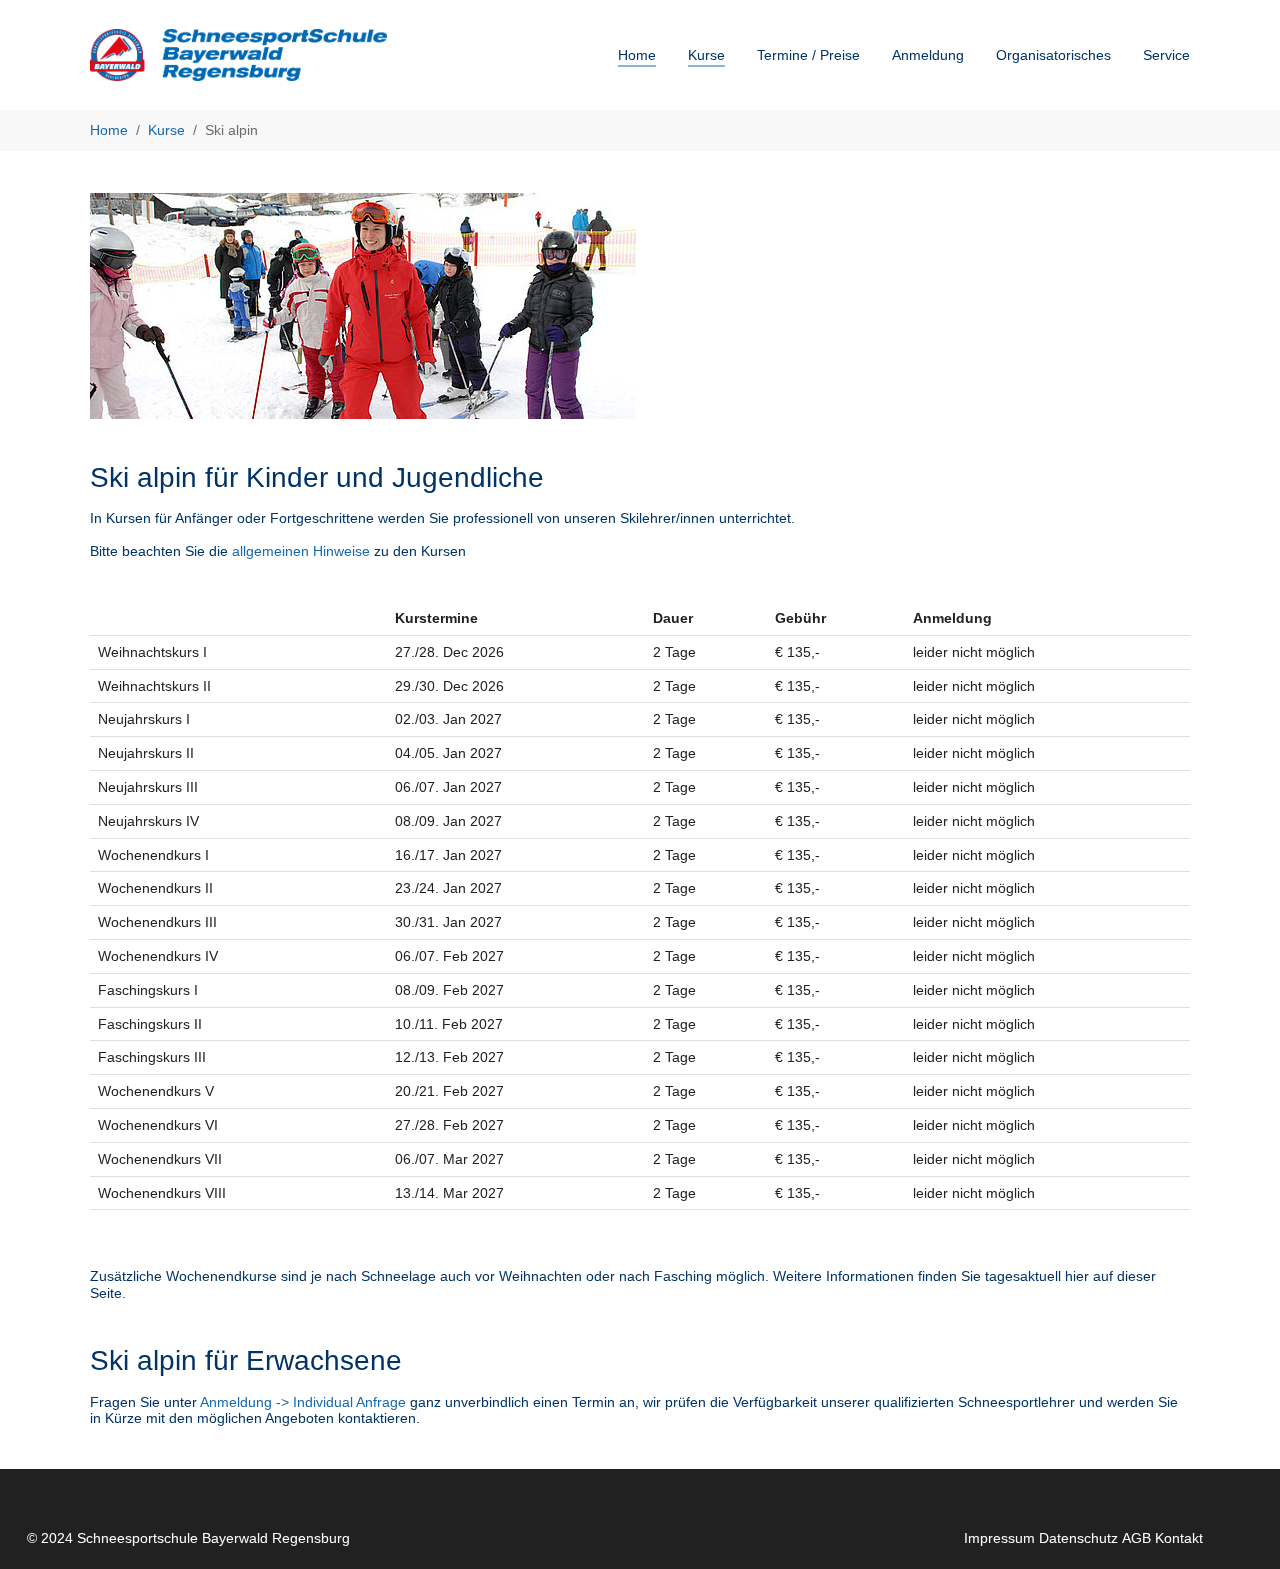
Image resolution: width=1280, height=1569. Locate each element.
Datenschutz (1078, 1538)
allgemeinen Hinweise (301, 551)
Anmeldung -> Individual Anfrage (303, 1402)
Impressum (999, 1538)
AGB (1136, 1538)
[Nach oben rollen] (1239, 1528)
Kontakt (1179, 1538)
